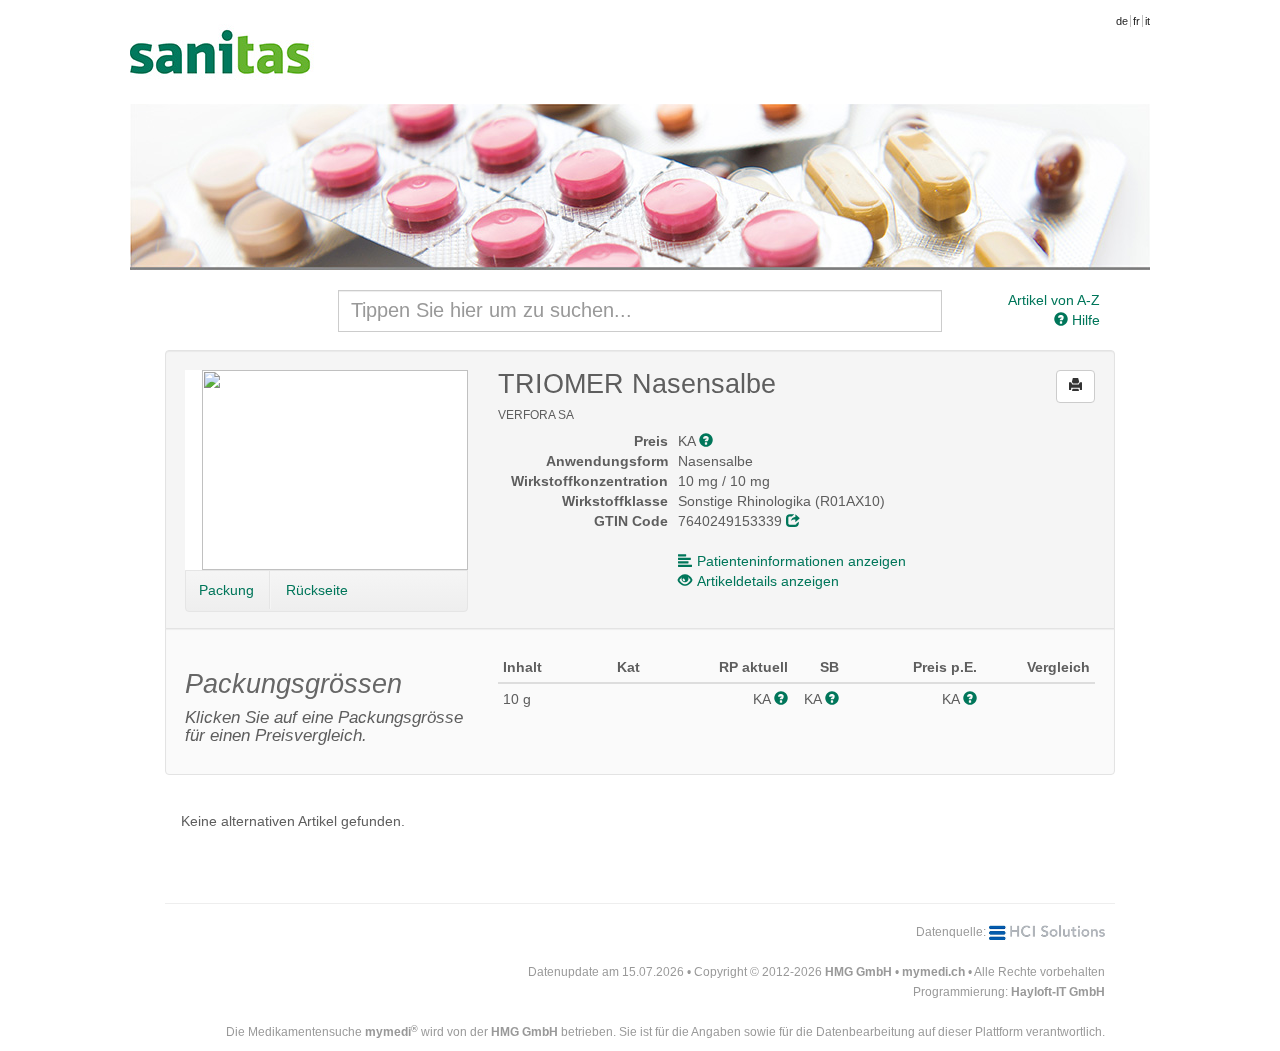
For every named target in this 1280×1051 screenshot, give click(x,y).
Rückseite (317, 590)
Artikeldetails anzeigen (768, 581)
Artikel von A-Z (1054, 300)
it (1147, 21)
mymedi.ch (933, 972)
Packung (226, 590)
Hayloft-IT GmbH (1058, 992)
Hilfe (1084, 320)
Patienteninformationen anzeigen (801, 561)
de (1122, 21)
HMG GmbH (858, 972)
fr (1136, 21)
